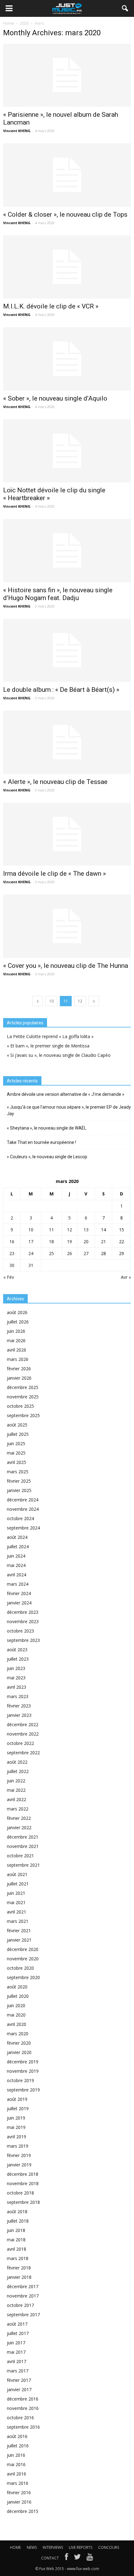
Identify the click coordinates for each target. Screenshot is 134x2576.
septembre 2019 (23, 2090)
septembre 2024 (23, 1528)
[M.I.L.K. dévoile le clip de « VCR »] (67, 267)
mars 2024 (18, 1584)
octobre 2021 (20, 1856)
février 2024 (19, 1593)
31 (31, 1265)
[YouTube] (90, 2558)
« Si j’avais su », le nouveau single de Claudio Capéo (59, 1055)
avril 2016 (17, 2474)
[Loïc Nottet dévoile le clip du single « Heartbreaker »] (67, 451)
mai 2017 (16, 2352)
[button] (125, 8)
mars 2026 (18, 1359)
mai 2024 (16, 1565)
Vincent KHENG (17, 131)
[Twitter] (77, 2558)
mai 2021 (16, 1902)
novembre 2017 (23, 2296)
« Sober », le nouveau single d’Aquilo (55, 398)
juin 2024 (16, 1556)
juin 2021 (16, 1893)
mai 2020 (16, 2015)
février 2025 (19, 1481)
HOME (15, 2547)
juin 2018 (16, 2230)
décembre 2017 (23, 2286)
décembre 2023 (23, 1612)
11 (51, 1230)
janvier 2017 (19, 2389)
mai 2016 (16, 2464)
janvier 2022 (19, 1827)
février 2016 (19, 2492)
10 (51, 1001)
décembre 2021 (23, 1837)
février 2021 (19, 1931)
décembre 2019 (23, 2062)
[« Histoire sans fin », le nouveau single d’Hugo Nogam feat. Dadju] (67, 550)
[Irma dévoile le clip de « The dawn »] (67, 834)
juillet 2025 (18, 1434)
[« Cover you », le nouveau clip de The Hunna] (67, 926)
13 (86, 1230)
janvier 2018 (19, 2277)
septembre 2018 (23, 2202)
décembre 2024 (23, 1500)
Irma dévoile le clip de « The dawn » (55, 874)
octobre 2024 (20, 1518)
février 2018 (19, 2268)
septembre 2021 (23, 1865)
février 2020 (19, 2043)
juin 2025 (16, 1443)
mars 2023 (18, 1696)
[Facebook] (66, 2558)
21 (103, 1241)
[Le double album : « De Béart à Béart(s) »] (67, 650)
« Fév (9, 1277)
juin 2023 (16, 1668)
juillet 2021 (18, 1884)
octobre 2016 (20, 2418)
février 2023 (19, 1706)
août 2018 (17, 2212)
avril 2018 (17, 2249)
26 (69, 1253)
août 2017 (17, 2324)
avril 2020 (17, 2024)
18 (51, 1241)
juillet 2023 (18, 1659)
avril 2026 (17, 1350)
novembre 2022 (23, 1734)
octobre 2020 (20, 1968)
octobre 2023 (20, 1631)
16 (12, 1241)
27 (86, 1253)
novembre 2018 (23, 2183)
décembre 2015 (23, 2511)
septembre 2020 (23, 1977)
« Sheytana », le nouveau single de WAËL (47, 1128)
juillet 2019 (18, 2108)
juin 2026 (16, 1331)
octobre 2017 (20, 2305)
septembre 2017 (23, 2315)
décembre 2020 (23, 1949)
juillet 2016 (18, 2446)
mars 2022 (18, 1809)
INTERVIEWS (53, 2547)
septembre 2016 (23, 2427)
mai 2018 (16, 2240)
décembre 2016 (23, 2399)
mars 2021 (18, 1921)
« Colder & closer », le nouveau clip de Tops (65, 214)
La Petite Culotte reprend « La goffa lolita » (50, 1036)
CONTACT (50, 2558)
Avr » (126, 1277)
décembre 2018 (23, 2174)
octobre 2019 (20, 2080)
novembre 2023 (23, 1621)
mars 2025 (18, 1472)
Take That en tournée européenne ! (41, 1142)
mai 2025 (16, 1453)
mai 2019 (16, 2127)
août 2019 (17, 2099)
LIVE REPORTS (81, 2547)
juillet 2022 (18, 1771)
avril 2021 (17, 1912)
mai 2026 (16, 1340)
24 (31, 1253)
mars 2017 (18, 2371)
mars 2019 (18, 2146)
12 (80, 1001)
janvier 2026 (19, 1378)
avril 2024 (17, 1575)
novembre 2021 (23, 1846)
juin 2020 (16, 2005)
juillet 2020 (18, 1996)
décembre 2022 (23, 1724)
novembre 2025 (23, 1397)
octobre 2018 (20, 2193)
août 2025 (17, 1425)
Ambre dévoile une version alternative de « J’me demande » (66, 1094)
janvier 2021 (19, 1940)
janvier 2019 (19, 2165)
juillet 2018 (18, 2221)
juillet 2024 (18, 1547)
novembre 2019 (23, 2071)
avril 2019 (17, 2137)
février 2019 (19, 2155)
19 (69, 1241)
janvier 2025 (19, 1490)
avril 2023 (17, 1687)
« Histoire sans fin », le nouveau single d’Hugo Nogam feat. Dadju (58, 594)
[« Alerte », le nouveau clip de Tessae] (67, 742)
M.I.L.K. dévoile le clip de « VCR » (51, 306)
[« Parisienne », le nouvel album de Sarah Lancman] (67, 75)
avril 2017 (17, 2361)
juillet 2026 (18, 1322)
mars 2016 (18, 2483)
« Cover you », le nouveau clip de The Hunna (66, 966)
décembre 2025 (23, 1387)
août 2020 (17, 1987)
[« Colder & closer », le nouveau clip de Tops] (67, 175)
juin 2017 (16, 2343)
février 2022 (19, 1818)
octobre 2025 (20, 1406)
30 (12, 1265)
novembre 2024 (23, 1509)
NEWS (32, 2547)
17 (31, 1241)
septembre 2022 (23, 1753)
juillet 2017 (18, 2333)
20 (86, 1241)
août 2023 (17, 1650)
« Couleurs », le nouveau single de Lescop (47, 1157)
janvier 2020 (19, 2052)
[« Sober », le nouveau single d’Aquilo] (67, 359)
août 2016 (17, 2436)
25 (51, 1253)
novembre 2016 (23, 2408)
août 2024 (17, 1537)
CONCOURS (109, 2547)
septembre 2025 (23, 1415)
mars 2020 (18, 2034)
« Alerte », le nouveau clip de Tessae (55, 782)
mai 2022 (16, 1790)
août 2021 (17, 1874)
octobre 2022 (20, 1743)
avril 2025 (17, 1462)
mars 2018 (18, 2258)
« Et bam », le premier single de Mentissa (48, 1046)
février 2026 (19, 1369)
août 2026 (17, 1312)
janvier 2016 (19, 2502)
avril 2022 (17, 1799)
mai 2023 (16, 1678)
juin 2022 (16, 1781)
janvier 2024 (19, 1603)
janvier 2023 (19, 1715)
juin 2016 (16, 2455)
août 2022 (17, 1762)
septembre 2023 (23, 1640)
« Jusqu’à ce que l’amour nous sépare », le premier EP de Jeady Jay (69, 1110)
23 (12, 1253)
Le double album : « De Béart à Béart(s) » (61, 690)
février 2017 (19, 2380)
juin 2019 (16, 2118)
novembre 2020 (23, 1959)
